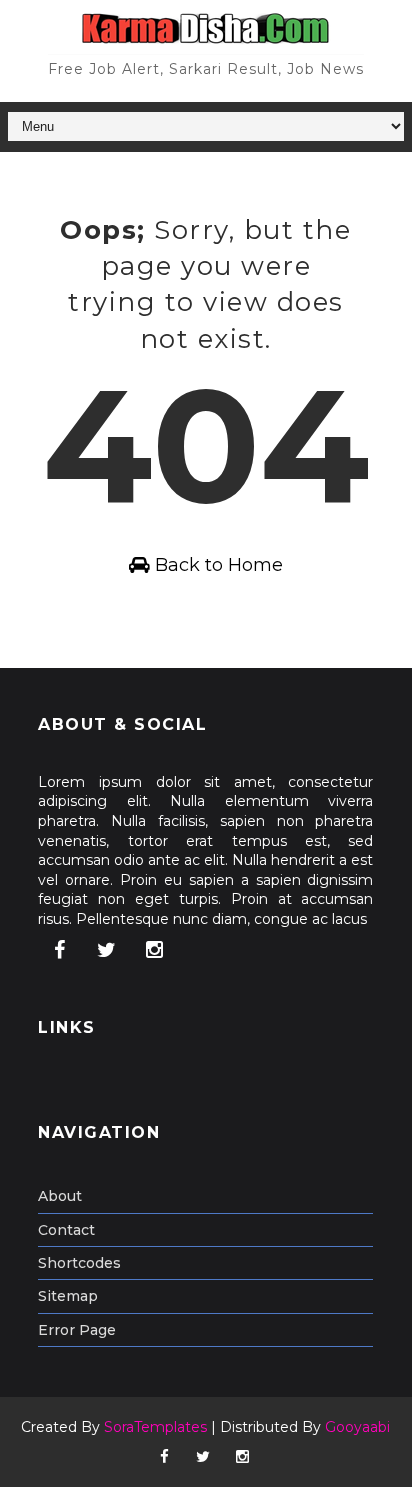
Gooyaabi (357, 1427)
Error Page (77, 1330)
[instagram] (154, 950)
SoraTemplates (155, 1427)
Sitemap (68, 1296)
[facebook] (59, 950)
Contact (66, 1230)
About (60, 1196)
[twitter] (107, 950)
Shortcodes (79, 1263)
